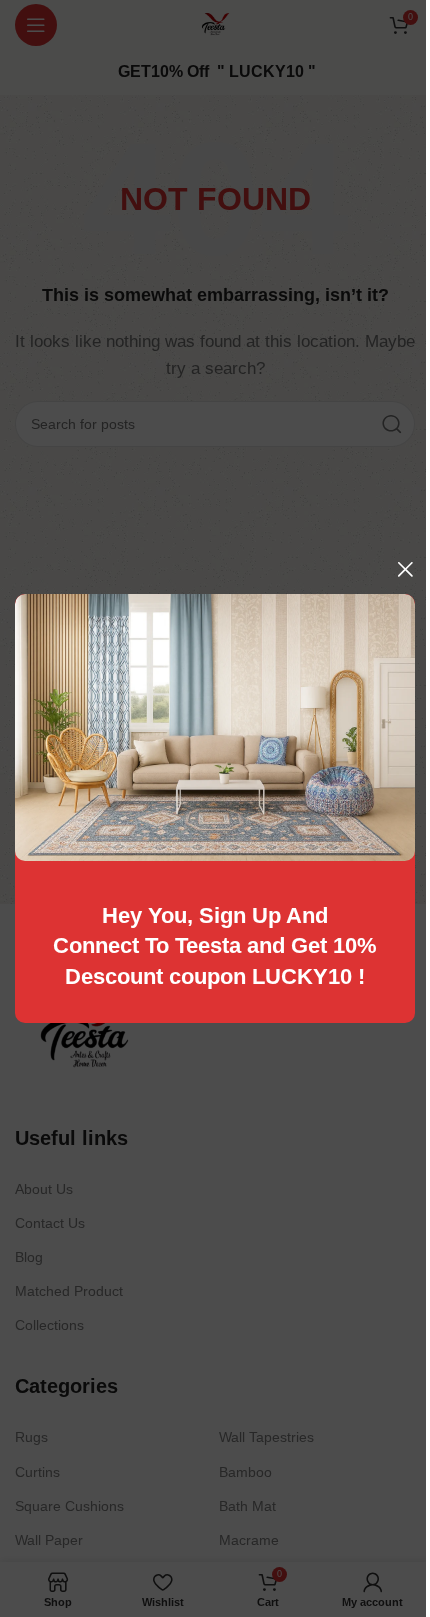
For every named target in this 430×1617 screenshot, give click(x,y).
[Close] (405, 569)
